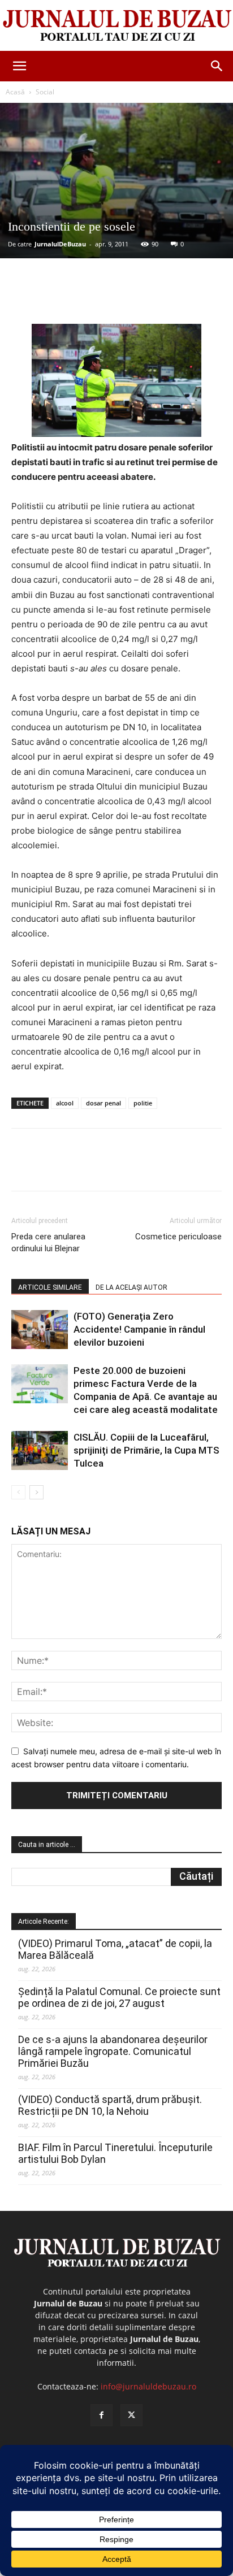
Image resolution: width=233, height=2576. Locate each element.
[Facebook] (58, 297)
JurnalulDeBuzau (60, 244)
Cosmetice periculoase (178, 1237)
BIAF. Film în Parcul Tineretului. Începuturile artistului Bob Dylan (115, 2153)
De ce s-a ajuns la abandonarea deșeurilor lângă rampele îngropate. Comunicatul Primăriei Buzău (113, 2051)
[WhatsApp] (136, 297)
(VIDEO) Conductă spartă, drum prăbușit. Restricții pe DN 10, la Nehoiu (110, 2105)
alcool (65, 1103)
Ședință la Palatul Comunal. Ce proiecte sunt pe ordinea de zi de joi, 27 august (119, 1997)
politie (143, 1103)
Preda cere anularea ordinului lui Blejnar (48, 1243)
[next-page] (36, 1492)
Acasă (15, 92)
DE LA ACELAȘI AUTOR (131, 1287)
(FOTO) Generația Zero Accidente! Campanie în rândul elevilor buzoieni (139, 1329)
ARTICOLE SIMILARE (50, 1287)
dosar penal (103, 1103)
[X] (84, 297)
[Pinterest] (110, 297)
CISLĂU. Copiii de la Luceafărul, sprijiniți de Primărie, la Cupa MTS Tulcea (146, 1450)
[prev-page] (18, 1492)
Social (45, 92)
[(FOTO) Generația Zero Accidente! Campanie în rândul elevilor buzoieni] (40, 1330)
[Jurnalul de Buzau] (116, 26)
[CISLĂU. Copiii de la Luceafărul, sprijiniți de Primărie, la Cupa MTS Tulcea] (40, 1450)
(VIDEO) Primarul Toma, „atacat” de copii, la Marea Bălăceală (115, 1949)
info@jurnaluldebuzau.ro (148, 2386)
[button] (19, 66)
